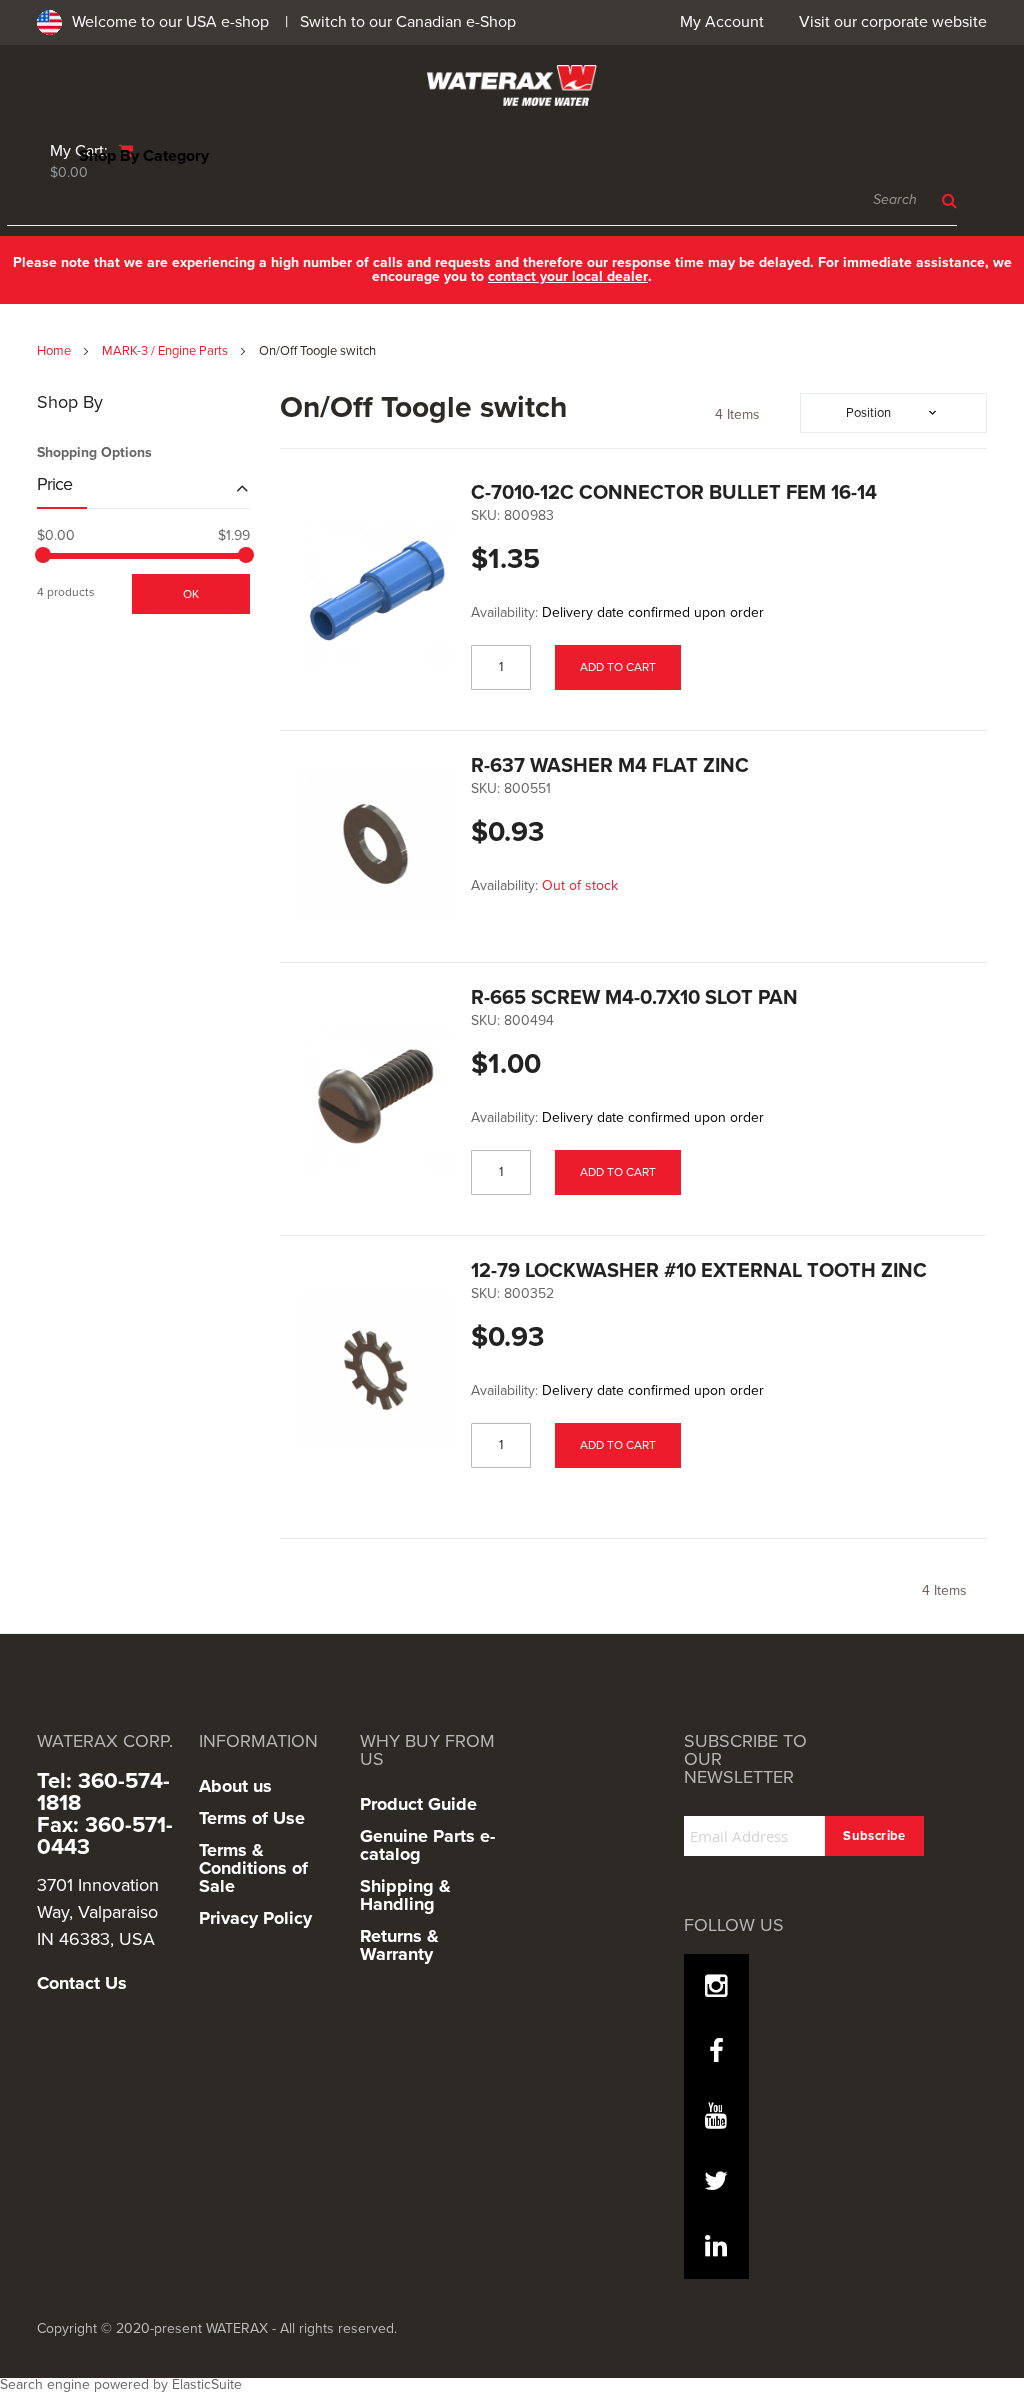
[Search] (944, 201)
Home (55, 351)
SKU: (485, 516)
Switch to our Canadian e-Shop (408, 22)
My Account (722, 22)
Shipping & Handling (405, 1895)
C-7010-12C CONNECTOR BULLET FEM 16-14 (674, 493)
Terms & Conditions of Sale (253, 1868)
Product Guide (418, 1804)
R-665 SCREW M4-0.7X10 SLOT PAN (634, 998)
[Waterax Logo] (512, 85)
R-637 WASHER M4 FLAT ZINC (610, 766)
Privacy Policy (255, 1918)
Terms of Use (252, 1818)
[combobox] (482, 201)
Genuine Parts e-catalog (427, 1845)
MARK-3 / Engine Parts (166, 351)
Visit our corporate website (893, 22)
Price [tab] (54, 485)
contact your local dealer (568, 276)
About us (235, 1786)
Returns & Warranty (399, 1945)
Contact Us (82, 1983)
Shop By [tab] (70, 403)
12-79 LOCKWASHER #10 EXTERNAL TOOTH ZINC (699, 1271)
